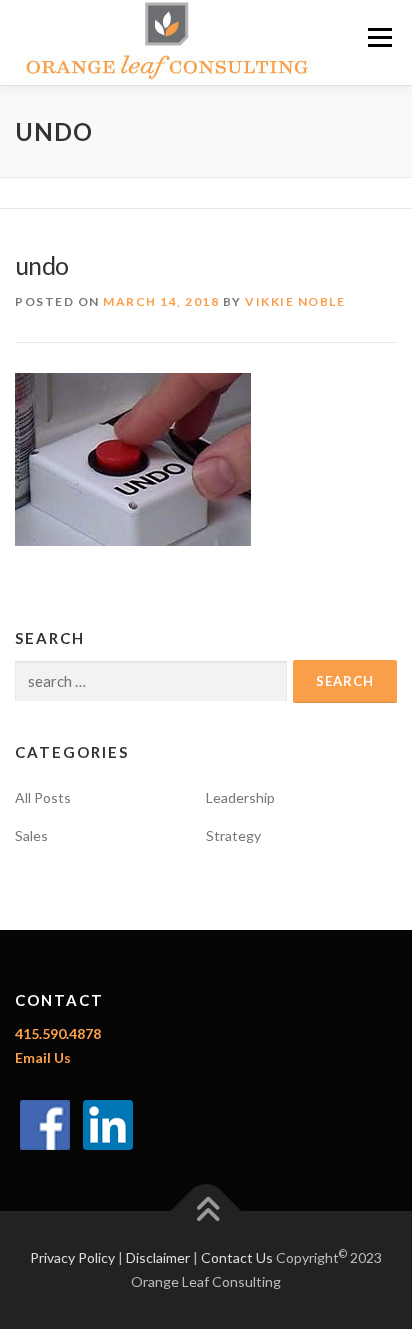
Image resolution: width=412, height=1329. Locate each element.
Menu (379, 37)
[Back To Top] (206, 1211)
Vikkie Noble (295, 301)
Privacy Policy (72, 1257)
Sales (31, 835)
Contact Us (237, 1257)
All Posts (43, 797)
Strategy (233, 835)
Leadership (240, 797)
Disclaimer (158, 1257)
